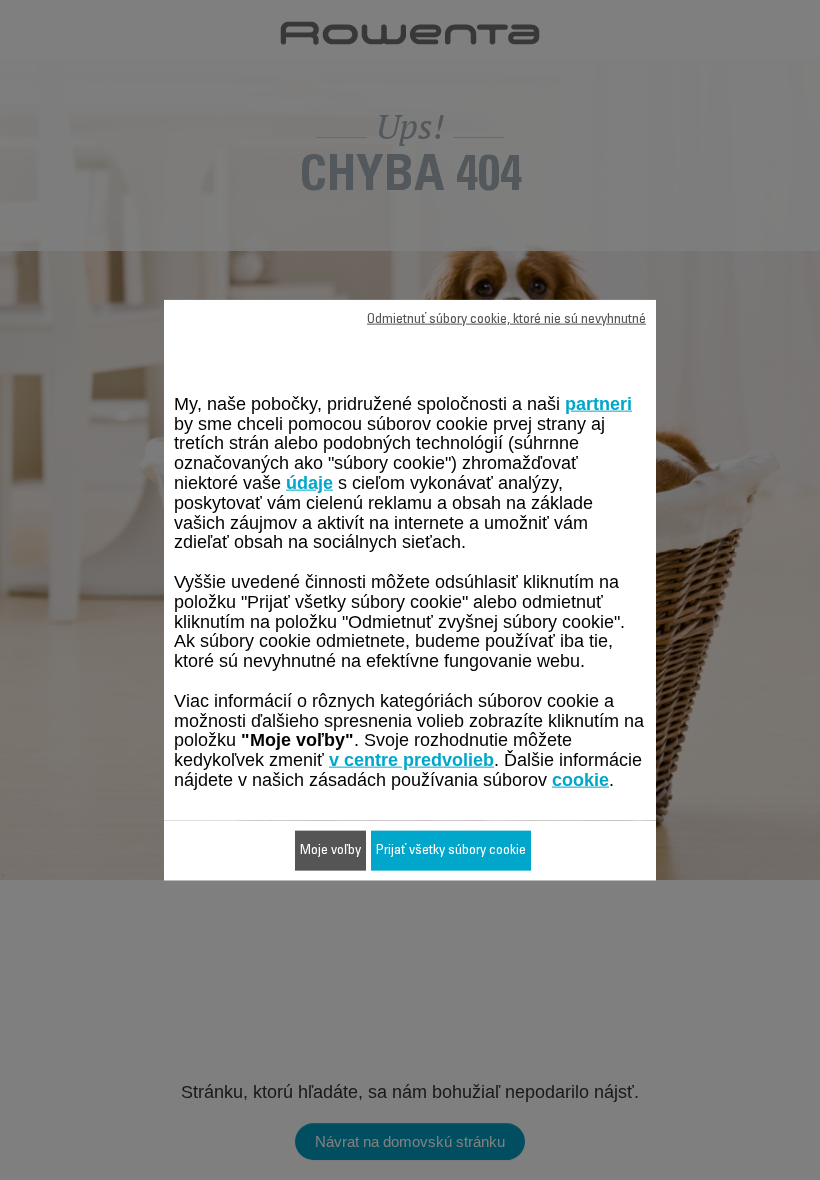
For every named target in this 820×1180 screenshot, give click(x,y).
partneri (598, 403)
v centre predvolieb (411, 760)
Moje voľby (330, 850)
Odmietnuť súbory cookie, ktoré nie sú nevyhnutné (506, 320)
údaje (309, 483)
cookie (580, 780)
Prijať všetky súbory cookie (451, 850)
